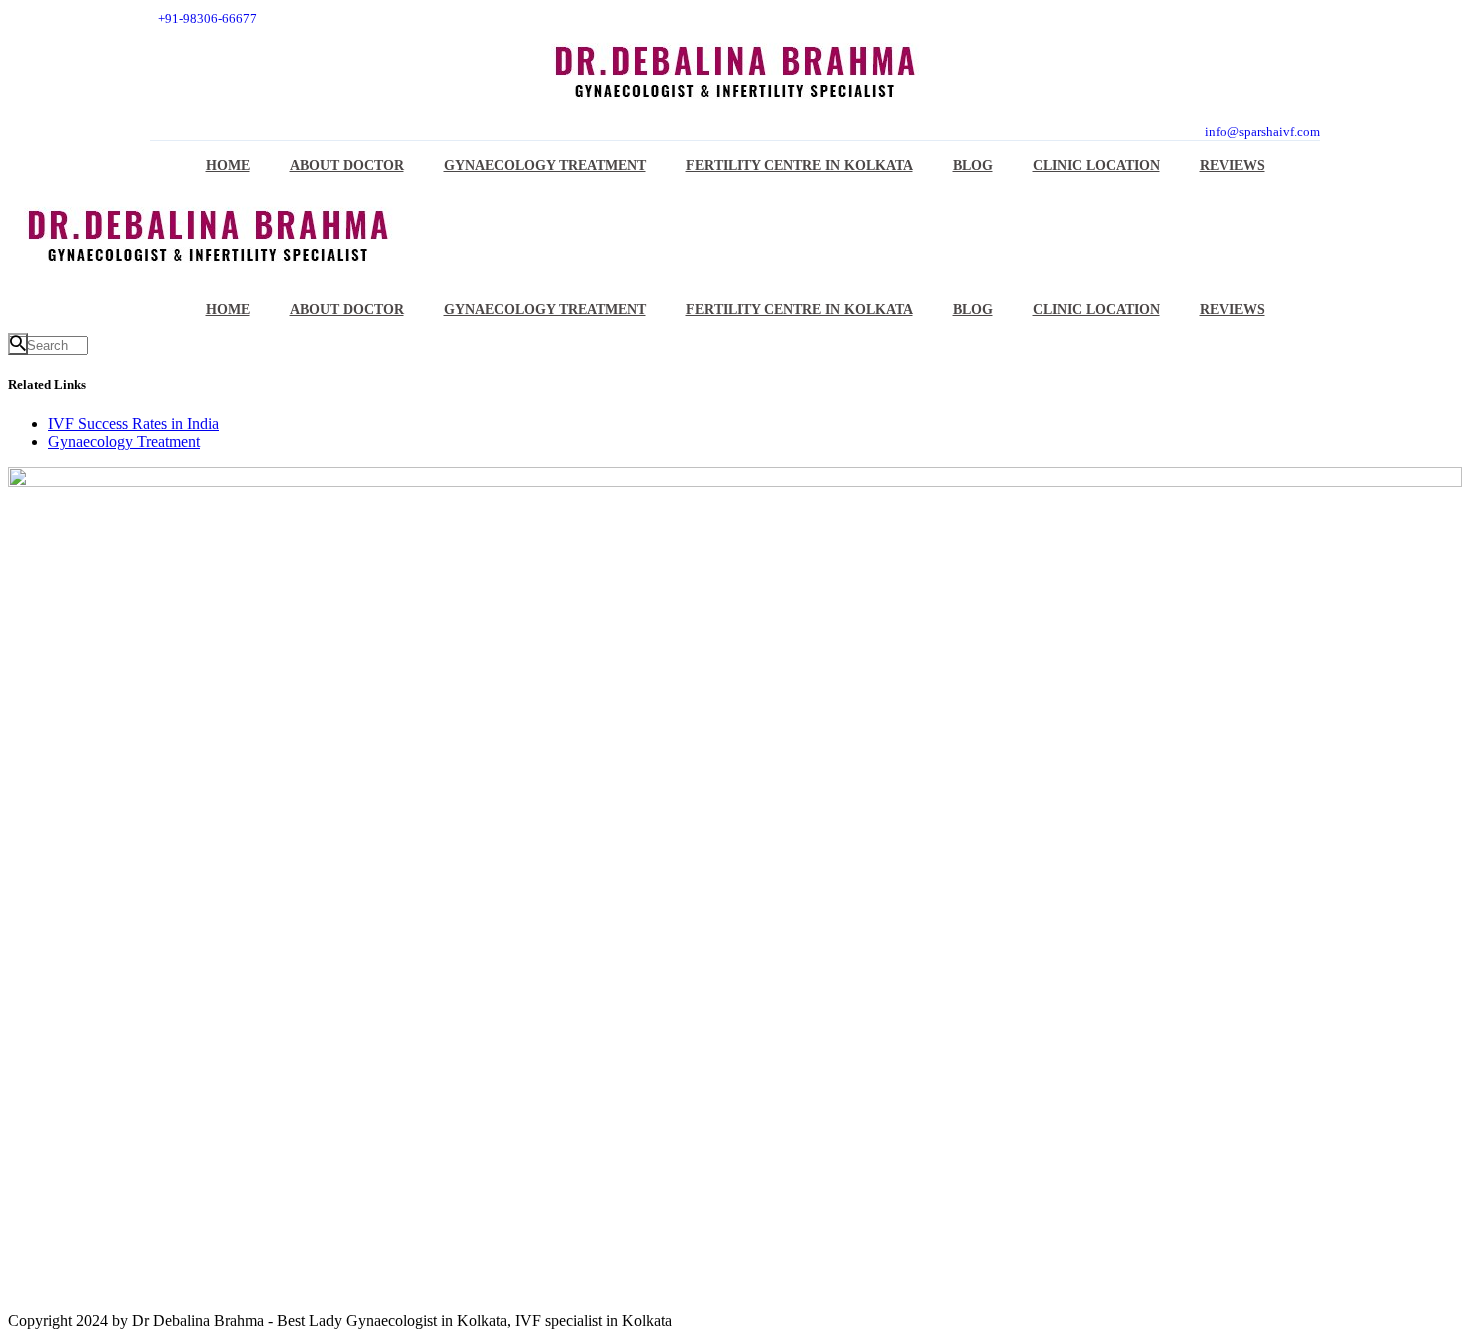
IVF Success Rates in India (133, 423)
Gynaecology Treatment (124, 441)
